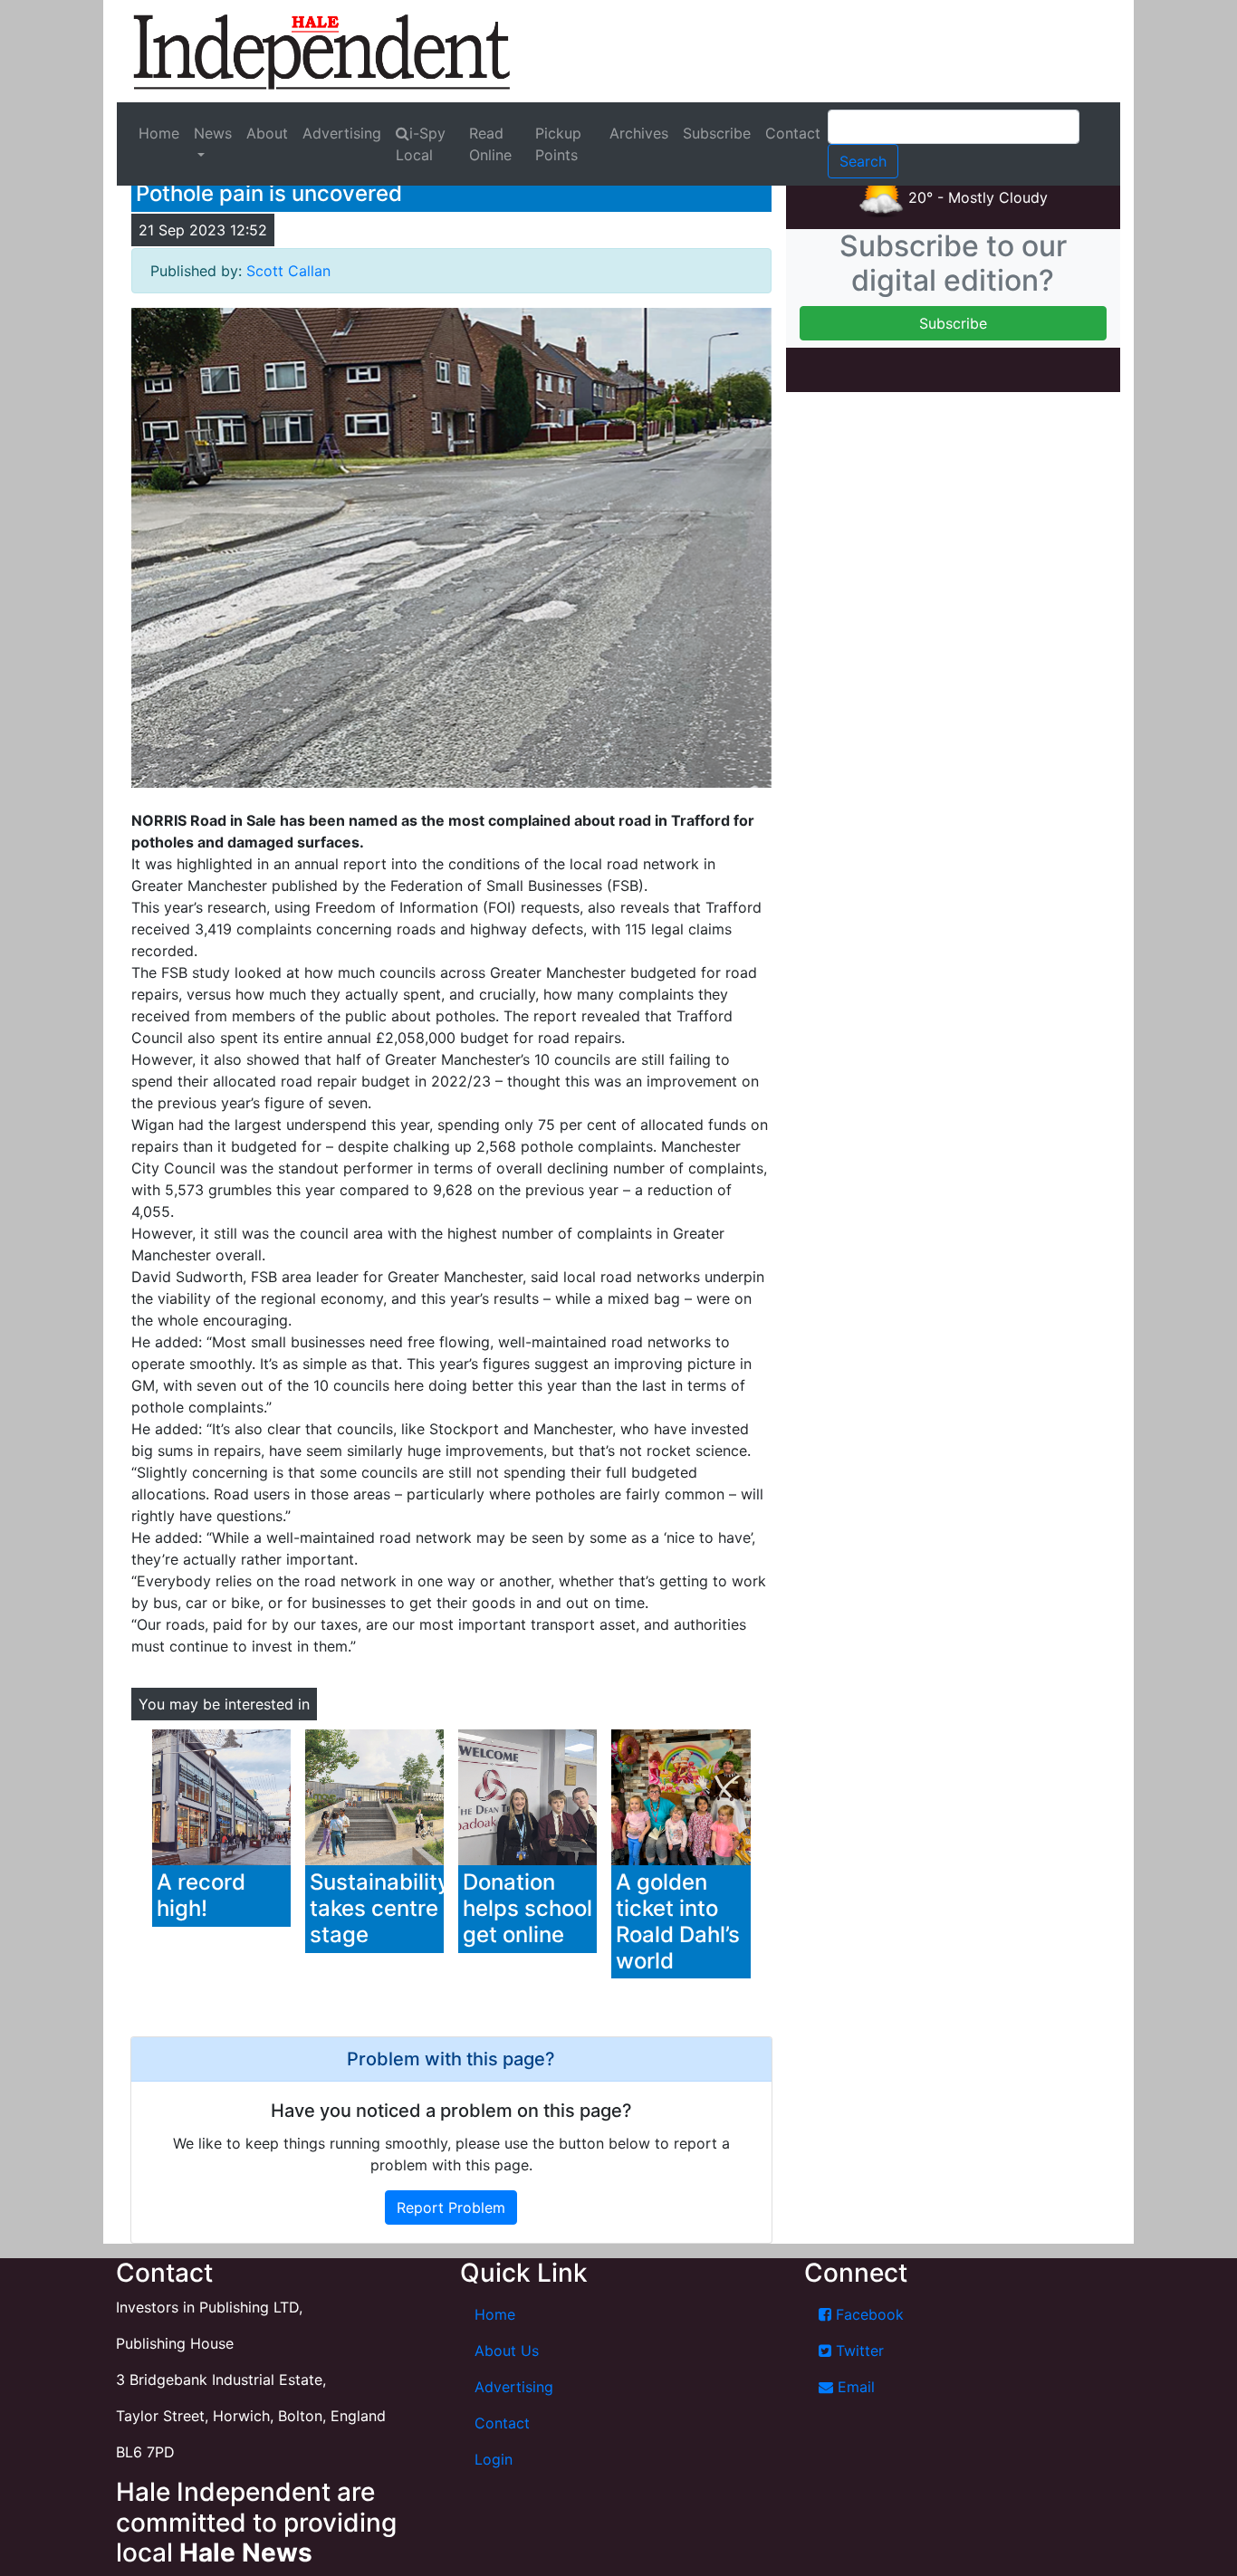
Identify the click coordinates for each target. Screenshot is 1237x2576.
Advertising (342, 133)
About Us (507, 2351)
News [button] (213, 133)
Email (854, 2387)
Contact (793, 133)
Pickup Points (558, 144)
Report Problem (451, 2207)
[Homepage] (321, 51)
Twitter (858, 2351)
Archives (639, 133)
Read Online (490, 144)
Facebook (868, 2314)
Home (159, 133)
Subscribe (717, 133)
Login (494, 2459)
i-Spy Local (421, 144)
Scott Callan (288, 271)
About (267, 133)
